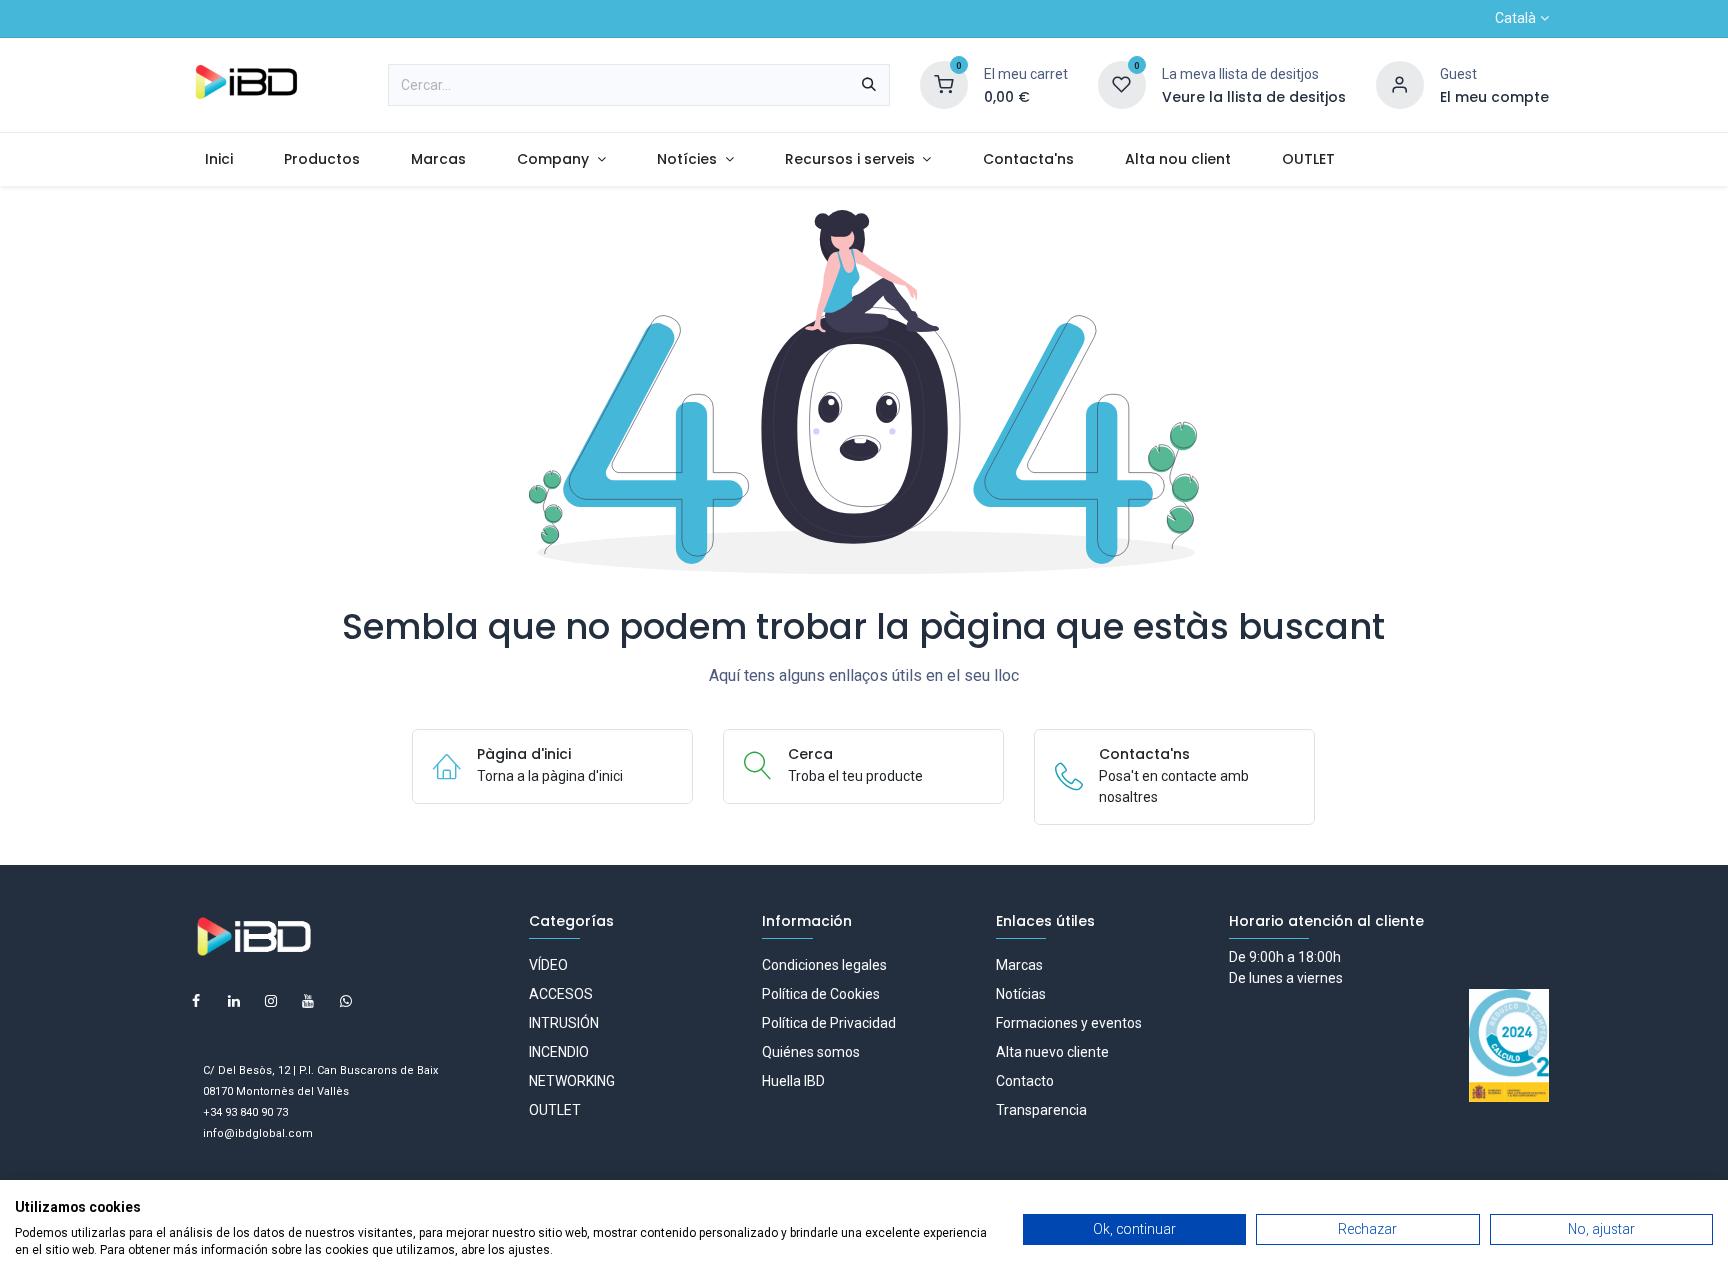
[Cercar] (869, 85)
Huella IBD (793, 1081)
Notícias (1021, 994)
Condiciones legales (824, 965)
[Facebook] (196, 1001)
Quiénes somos (811, 1052)
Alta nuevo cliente (1052, 1052)
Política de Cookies (821, 994)
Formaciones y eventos (1069, 1023)
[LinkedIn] (234, 1001)
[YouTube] (308, 1001)
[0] (944, 84)
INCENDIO (559, 1052)
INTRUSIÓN (564, 1023)
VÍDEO (548, 965)
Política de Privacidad (829, 1023)
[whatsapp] (346, 1001)
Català (1515, 18)
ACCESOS (561, 994)
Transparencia (1041, 1110)
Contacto (1025, 1081)
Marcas (1019, 965)
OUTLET (555, 1110)
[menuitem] (218, 159)
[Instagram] (271, 1001)
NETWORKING (572, 1081)
